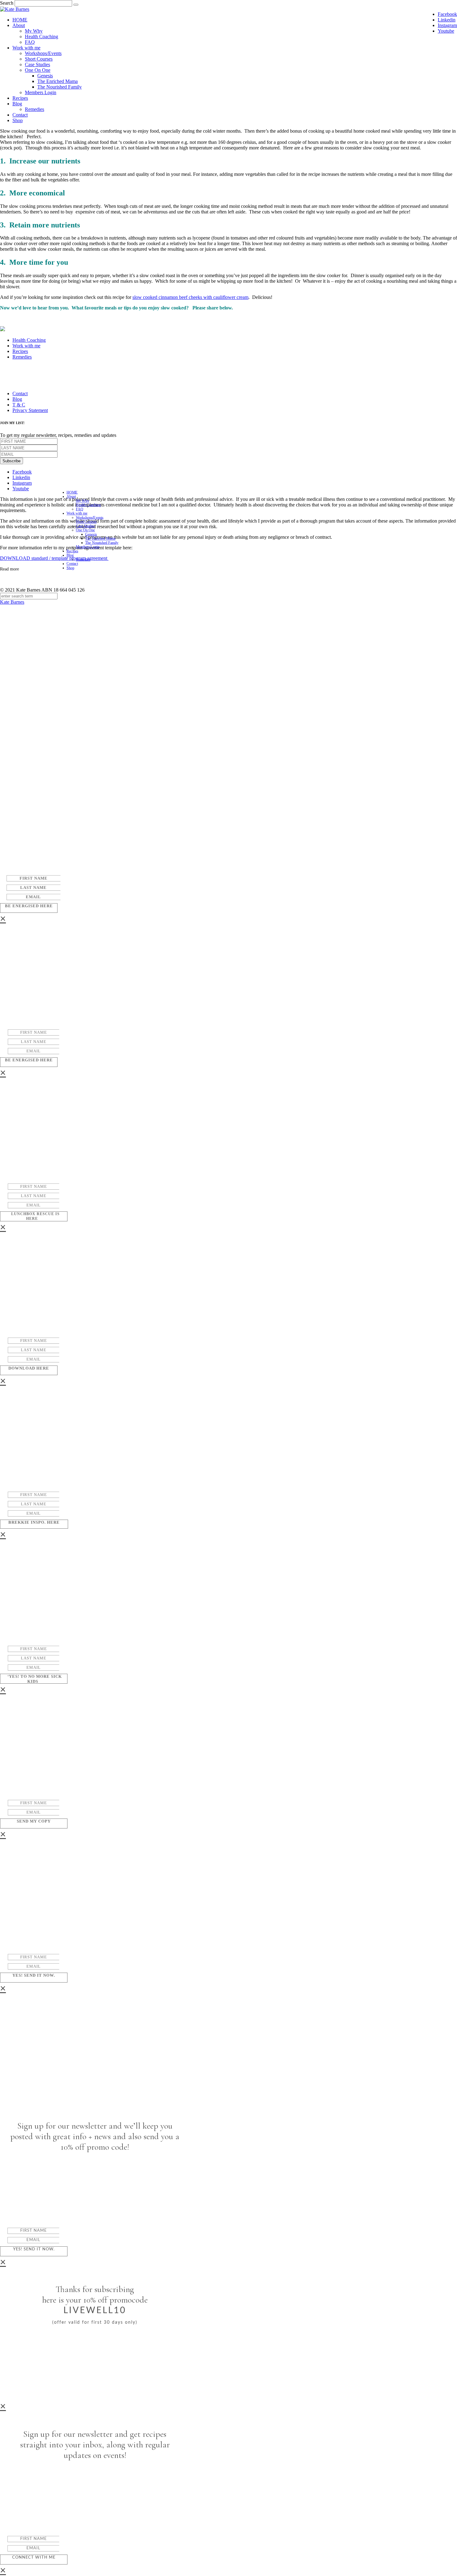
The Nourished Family (60, 87)
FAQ (30, 42)
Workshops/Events (43, 53)
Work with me (26, 48)
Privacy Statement (30, 410)
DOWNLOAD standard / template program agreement (54, 558)
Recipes (20, 98)
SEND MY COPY (34, 1821)
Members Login (41, 92)
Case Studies (37, 64)
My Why (34, 31)
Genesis (45, 76)
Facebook (447, 14)
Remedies (35, 109)
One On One (38, 70)
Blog (17, 104)
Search (7, 3)
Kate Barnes (12, 602)
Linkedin (447, 20)
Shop (18, 120)
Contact (20, 115)
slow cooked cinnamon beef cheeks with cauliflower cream (190, 297)
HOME (20, 20)
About (19, 25)
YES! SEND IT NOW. (34, 1975)
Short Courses (39, 59)
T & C (19, 405)
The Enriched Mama (58, 81)
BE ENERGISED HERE (29, 906)
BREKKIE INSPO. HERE (34, 1522)
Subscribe (12, 461)
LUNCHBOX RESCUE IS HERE (35, 1216)
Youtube (446, 31)
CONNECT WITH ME (34, 2558)
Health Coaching (42, 37)
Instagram (447, 25)
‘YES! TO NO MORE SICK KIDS (35, 1679)
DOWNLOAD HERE (29, 1368)
